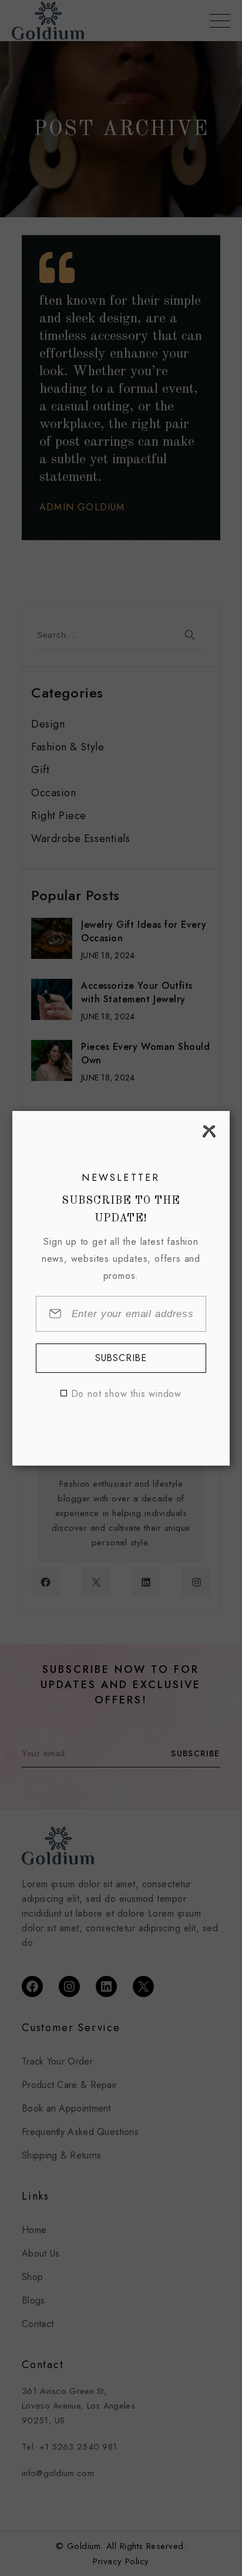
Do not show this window (126, 1394)
